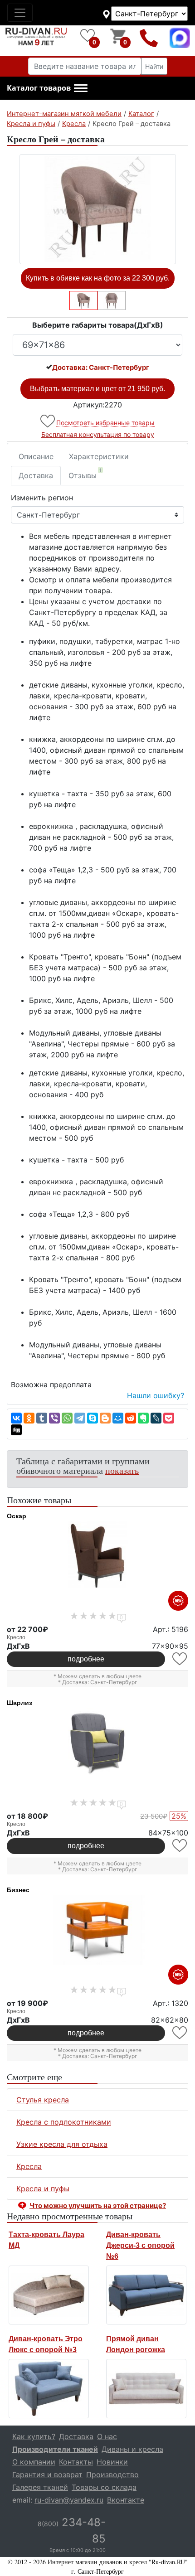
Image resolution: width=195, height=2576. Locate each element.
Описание (36, 456)
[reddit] (131, 1418)
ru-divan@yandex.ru (69, 2500)
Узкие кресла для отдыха (62, 2144)
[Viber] (54, 1418)
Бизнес (18, 1890)
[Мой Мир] (118, 1418)
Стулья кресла (43, 2100)
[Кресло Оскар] (97, 1556)
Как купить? (34, 2436)
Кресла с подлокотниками (64, 2122)
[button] (47, 88)
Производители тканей (55, 2449)
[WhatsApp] (67, 1418)
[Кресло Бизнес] (97, 1930)
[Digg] (16, 1430)
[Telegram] (80, 1418)
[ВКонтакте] (16, 1418)
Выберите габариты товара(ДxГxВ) (98, 325)
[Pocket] (169, 1418)
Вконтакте (126, 2500)
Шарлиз (19, 1703)
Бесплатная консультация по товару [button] (98, 434)
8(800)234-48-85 (149, 38)
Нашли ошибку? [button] (156, 1395)
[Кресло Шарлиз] (97, 1743)
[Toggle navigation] (20, 13)
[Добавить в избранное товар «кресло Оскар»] (180, 1659)
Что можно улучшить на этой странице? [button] (98, 2206)
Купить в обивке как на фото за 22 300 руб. (98, 278)
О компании (34, 2462)
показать (122, 1470)
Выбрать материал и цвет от (97, 389)
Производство (112, 2474)
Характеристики (99, 456)
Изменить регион (42, 498)
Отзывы (85, 474)
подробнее (86, 1659)
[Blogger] (105, 1418)
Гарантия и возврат (47, 2474)
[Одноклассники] (29, 1418)
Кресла (29, 2166)
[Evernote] (143, 1418)
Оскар (17, 1516)
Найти (154, 66)
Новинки (112, 2462)
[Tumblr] (42, 1418)
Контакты (76, 2462)
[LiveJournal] (156, 1418)
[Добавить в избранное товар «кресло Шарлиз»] (180, 1846)
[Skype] (93, 1418)
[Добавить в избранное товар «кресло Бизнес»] (180, 2033)
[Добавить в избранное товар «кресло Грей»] (48, 421)
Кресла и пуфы (43, 2189)
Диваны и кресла (132, 2449)
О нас (107, 2436)
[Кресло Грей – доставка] (97, 209)
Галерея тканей (40, 2487)
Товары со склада (104, 2487)
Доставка (36, 475)
